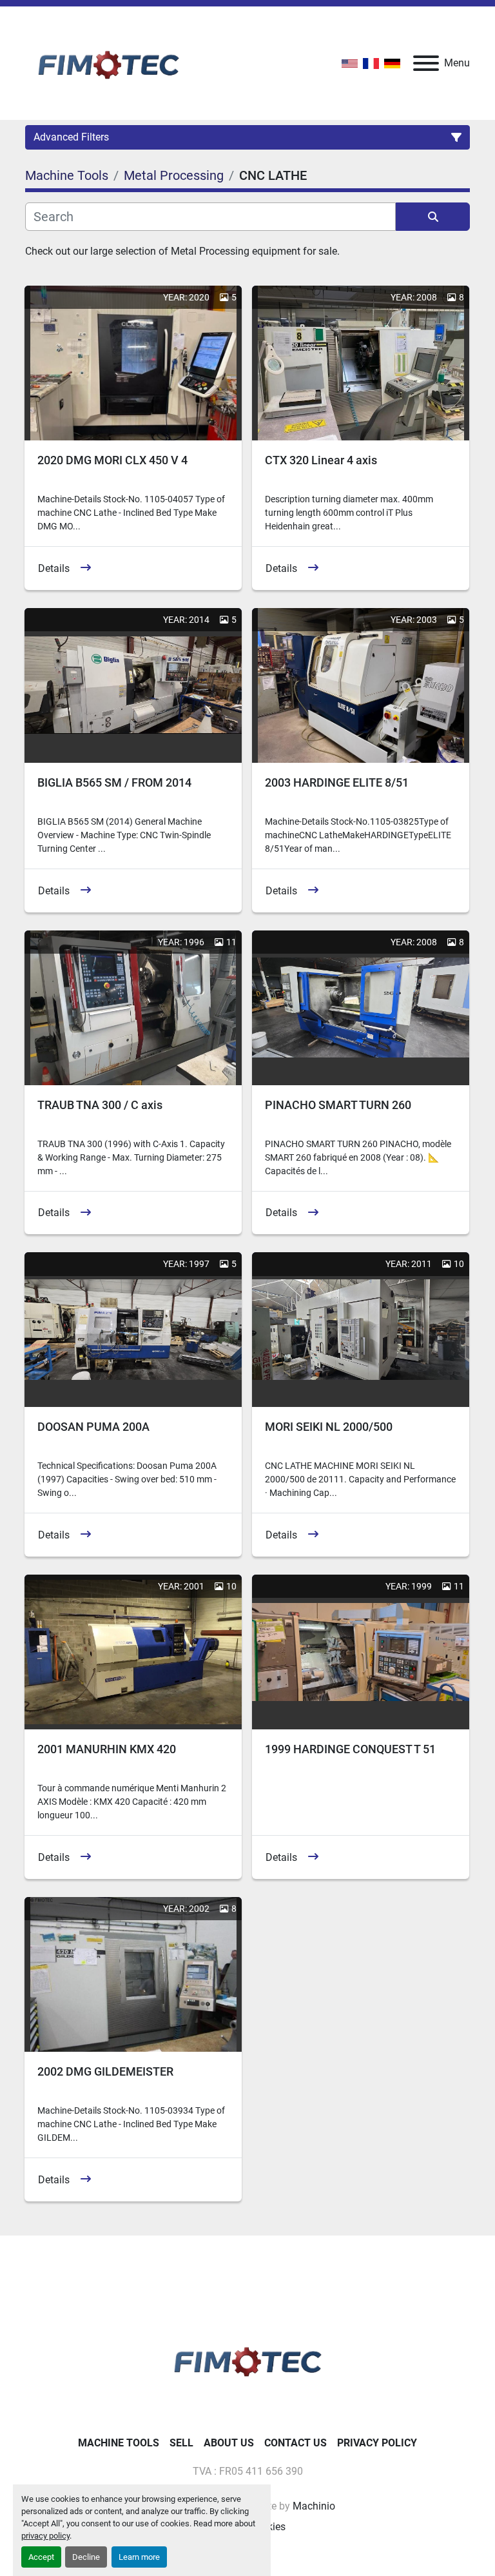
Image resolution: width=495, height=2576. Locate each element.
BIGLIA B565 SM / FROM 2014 (114, 782)
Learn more (139, 2557)
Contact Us (296, 2443)
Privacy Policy (377, 2443)
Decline (86, 2557)
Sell (181, 2443)
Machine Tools (119, 2443)
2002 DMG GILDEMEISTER (105, 2071)
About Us (229, 2443)
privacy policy (45, 2536)
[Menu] (426, 63)
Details (54, 568)
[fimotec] (247, 2359)
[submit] (433, 217)
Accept (41, 2557)
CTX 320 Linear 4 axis (321, 460)
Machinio (314, 2506)
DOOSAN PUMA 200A (93, 1427)
